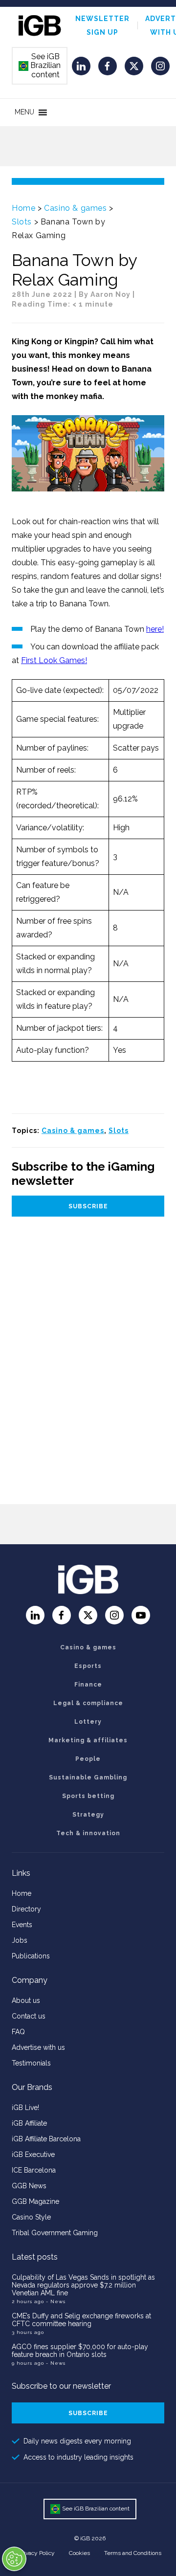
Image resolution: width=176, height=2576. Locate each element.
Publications (31, 1956)
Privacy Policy (37, 2553)
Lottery (88, 1722)
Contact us (29, 2016)
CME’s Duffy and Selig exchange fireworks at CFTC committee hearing (81, 2320)
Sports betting (88, 1796)
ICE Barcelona (34, 2170)
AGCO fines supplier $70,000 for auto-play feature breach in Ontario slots (80, 2351)
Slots (22, 222)
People (88, 1759)
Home (23, 208)
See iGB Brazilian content (40, 66)
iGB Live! (25, 2108)
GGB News (29, 2186)
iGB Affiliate (29, 2123)
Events (22, 1925)
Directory (26, 1909)
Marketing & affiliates (88, 1740)
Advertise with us (38, 2047)
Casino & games (75, 208)
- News (56, 2301)
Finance (88, 1685)
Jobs (20, 1940)
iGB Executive (33, 2154)
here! (155, 629)
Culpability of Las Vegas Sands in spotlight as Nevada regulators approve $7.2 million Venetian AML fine (83, 2285)
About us (26, 2000)
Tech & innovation (88, 1833)
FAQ (18, 2032)
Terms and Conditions (133, 2553)
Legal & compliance (88, 1703)
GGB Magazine (35, 2201)
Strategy (88, 1815)
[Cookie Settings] (14, 2559)
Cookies (79, 2553)
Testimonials (31, 2063)
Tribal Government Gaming (55, 2233)
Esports (88, 1666)
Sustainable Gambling (88, 1777)
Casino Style (31, 2217)
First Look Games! (54, 660)
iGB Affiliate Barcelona (46, 2139)
